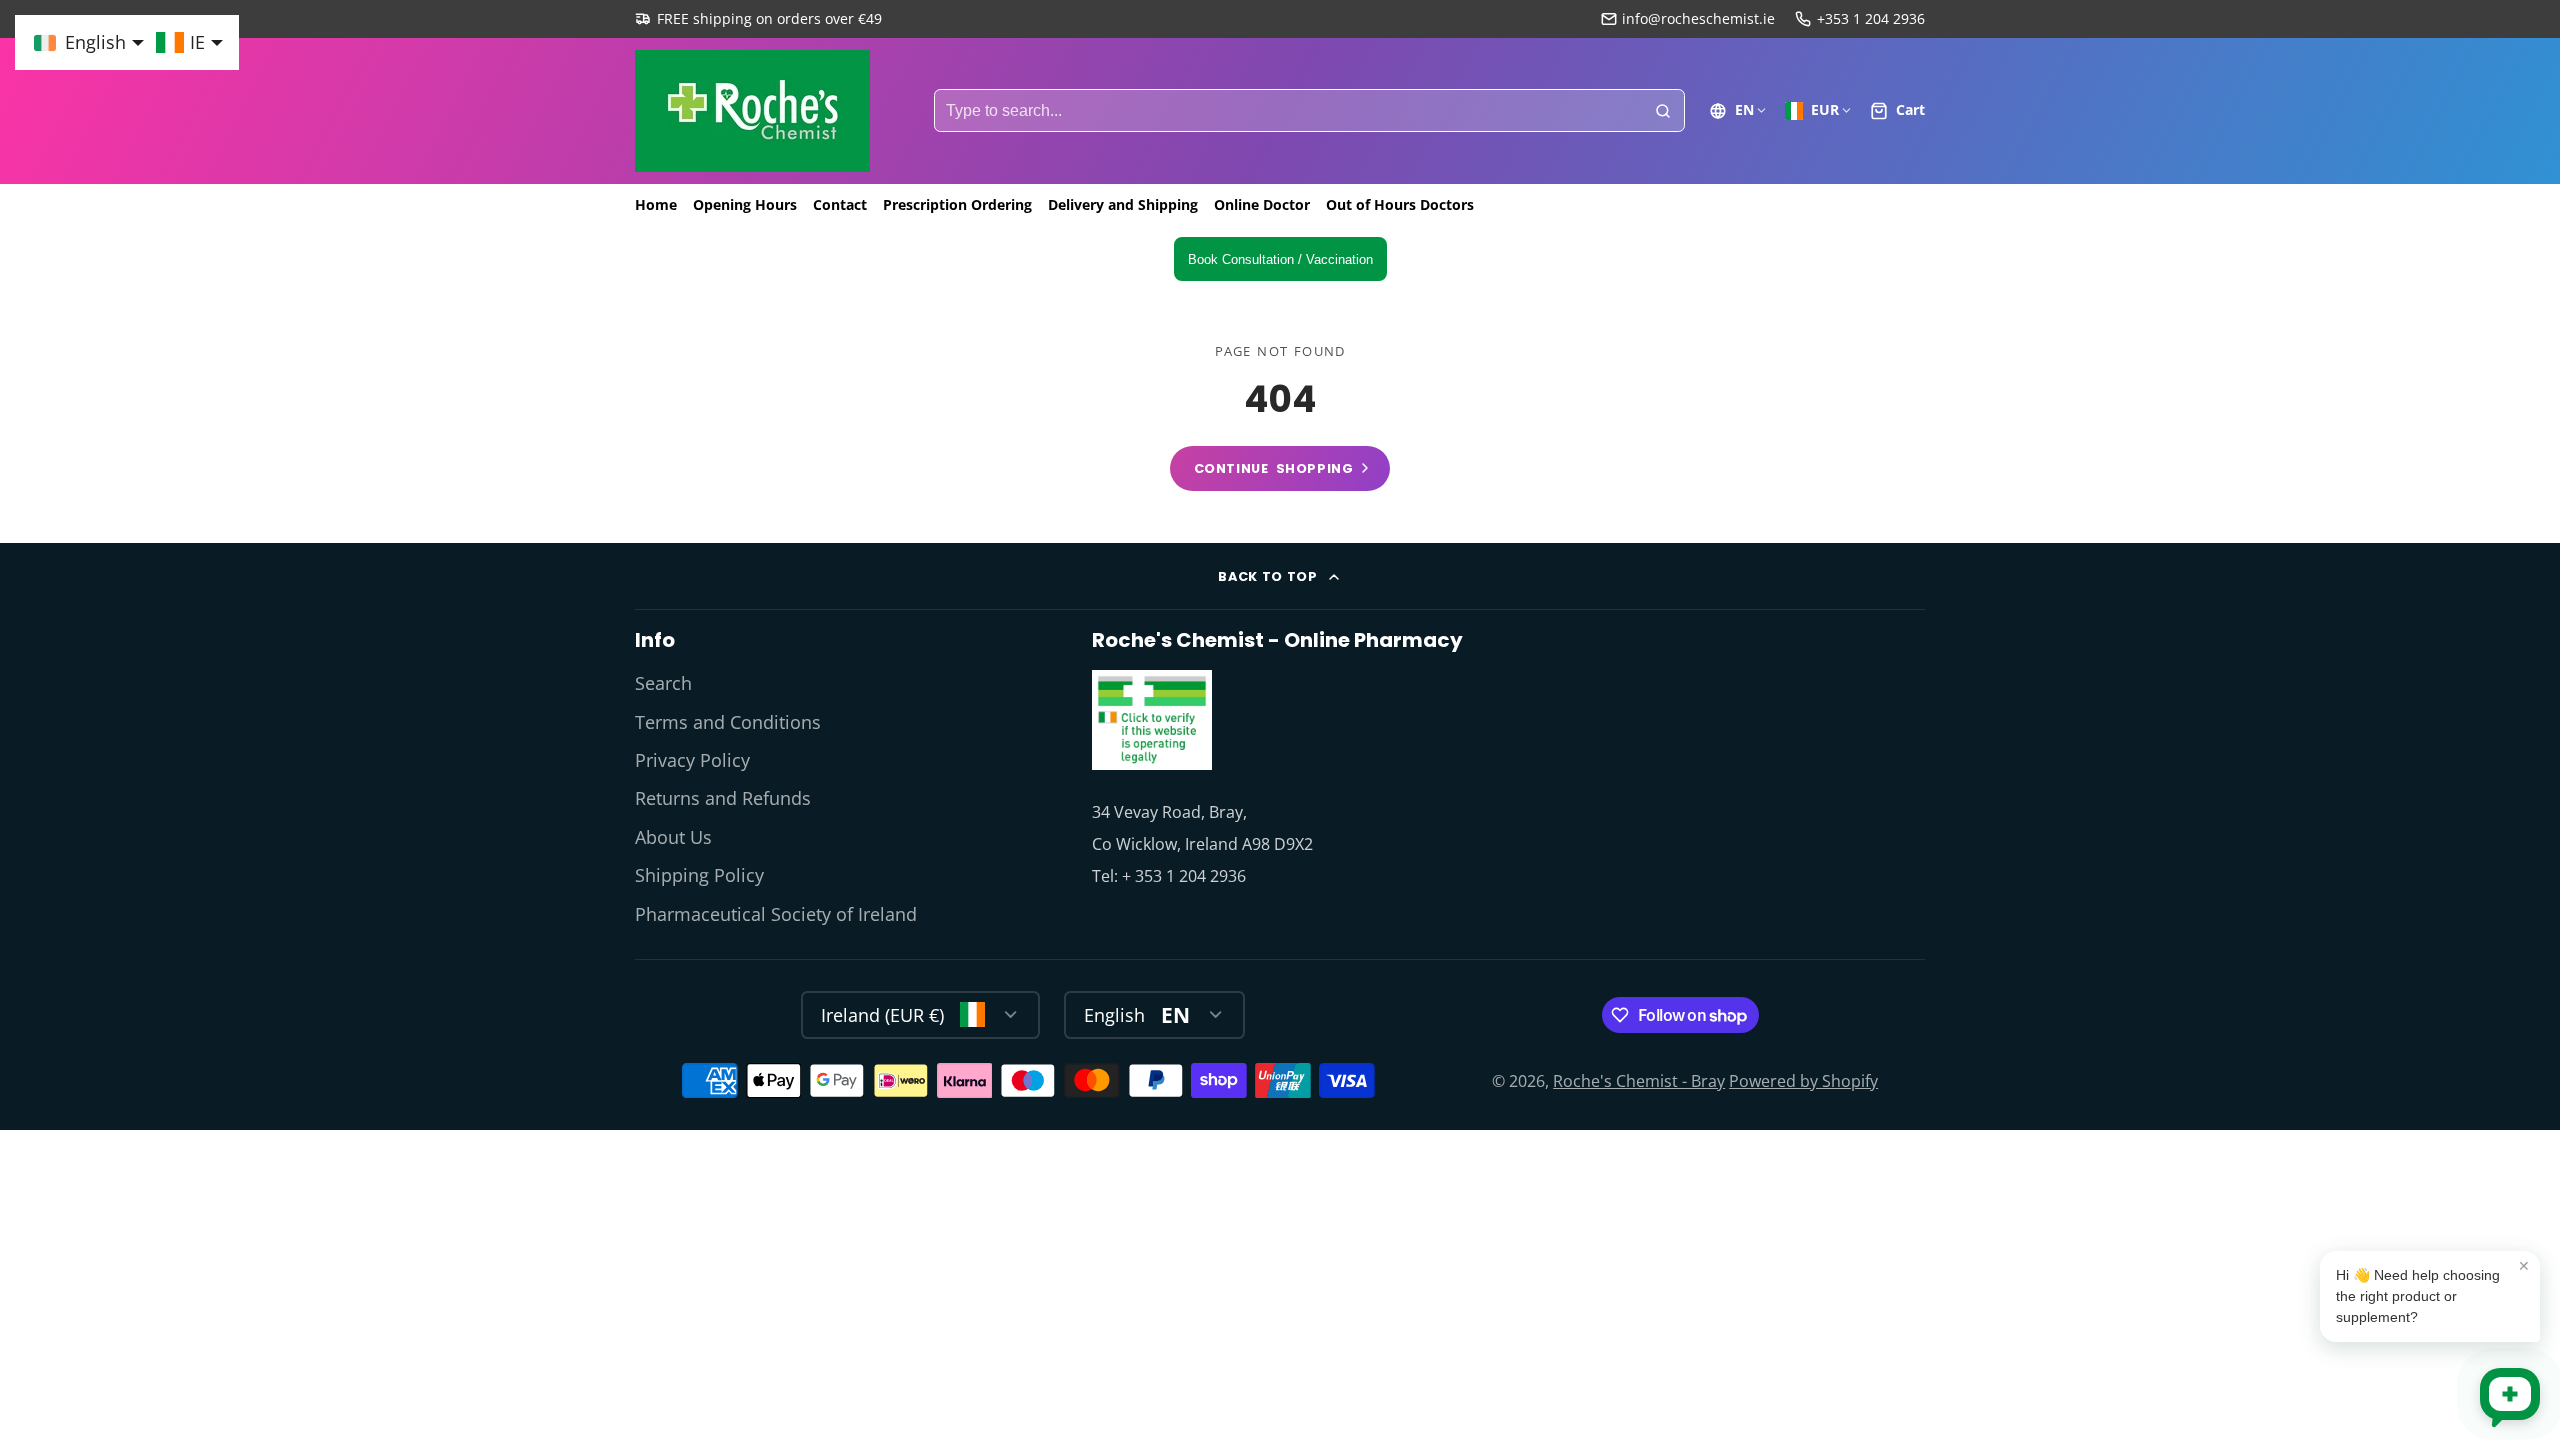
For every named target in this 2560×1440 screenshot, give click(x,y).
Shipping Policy (699, 875)
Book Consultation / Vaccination (1280, 259)
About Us (673, 837)
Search (663, 683)
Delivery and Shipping (1123, 204)
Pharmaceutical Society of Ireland (776, 914)
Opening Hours (745, 204)
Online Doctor (1262, 204)
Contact (840, 204)
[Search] (1663, 111)
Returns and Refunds (723, 798)
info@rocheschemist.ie (1698, 18)
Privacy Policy (692, 760)
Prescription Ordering (957, 204)
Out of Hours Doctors (1400, 204)
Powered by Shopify (1803, 1081)
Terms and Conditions (728, 722)
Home (656, 204)
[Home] (752, 111)
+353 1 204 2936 (1871, 18)
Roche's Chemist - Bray (1639, 1081)
